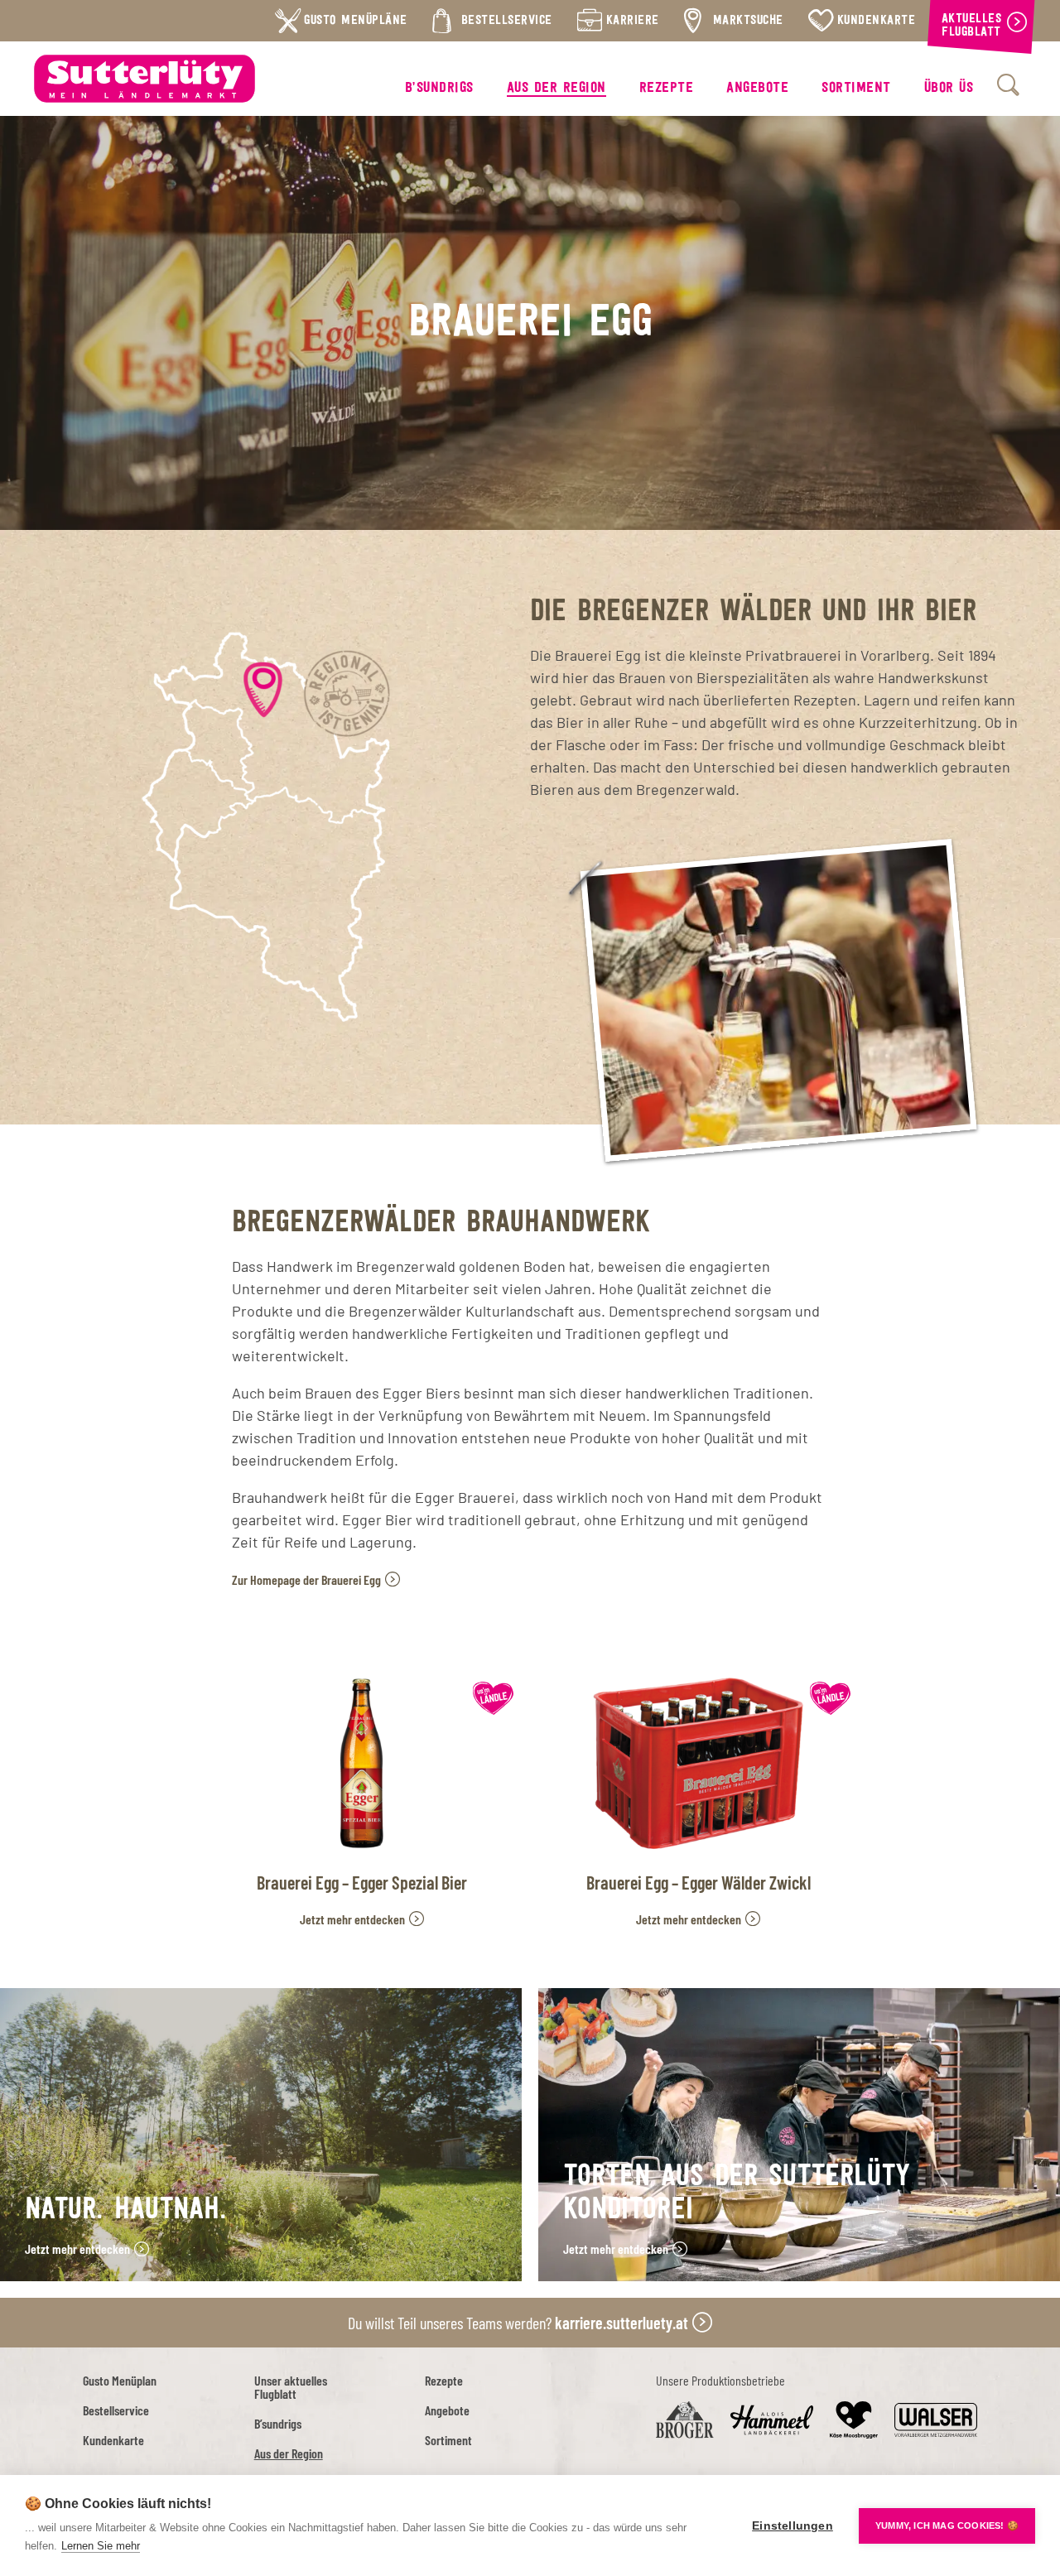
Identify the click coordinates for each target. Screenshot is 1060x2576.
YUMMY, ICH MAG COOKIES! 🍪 (947, 2525)
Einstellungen (793, 2526)
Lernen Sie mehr (101, 2546)
